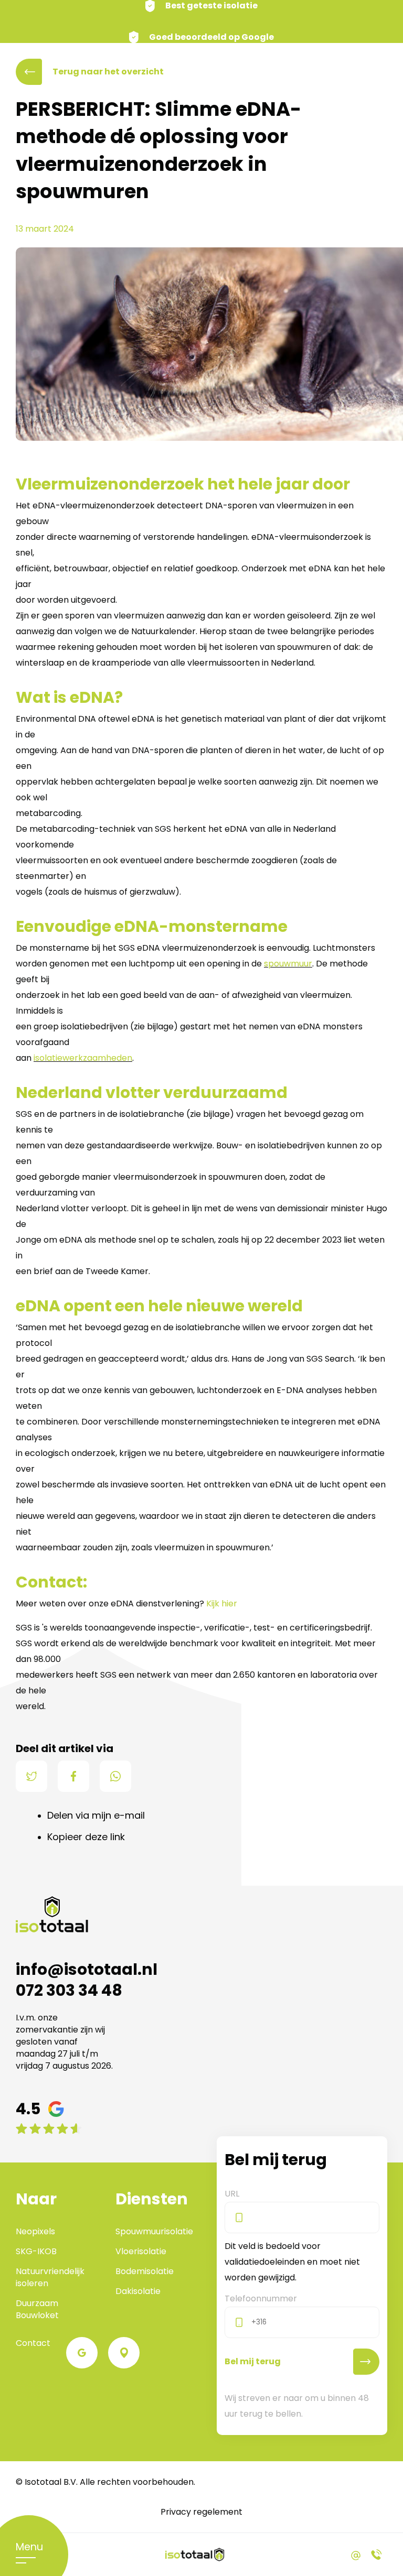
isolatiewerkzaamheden (83, 1058)
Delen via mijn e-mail (96, 1815)
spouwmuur (288, 964)
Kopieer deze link (86, 1837)
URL (232, 2193)
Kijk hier (222, 1604)
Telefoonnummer (261, 2298)
